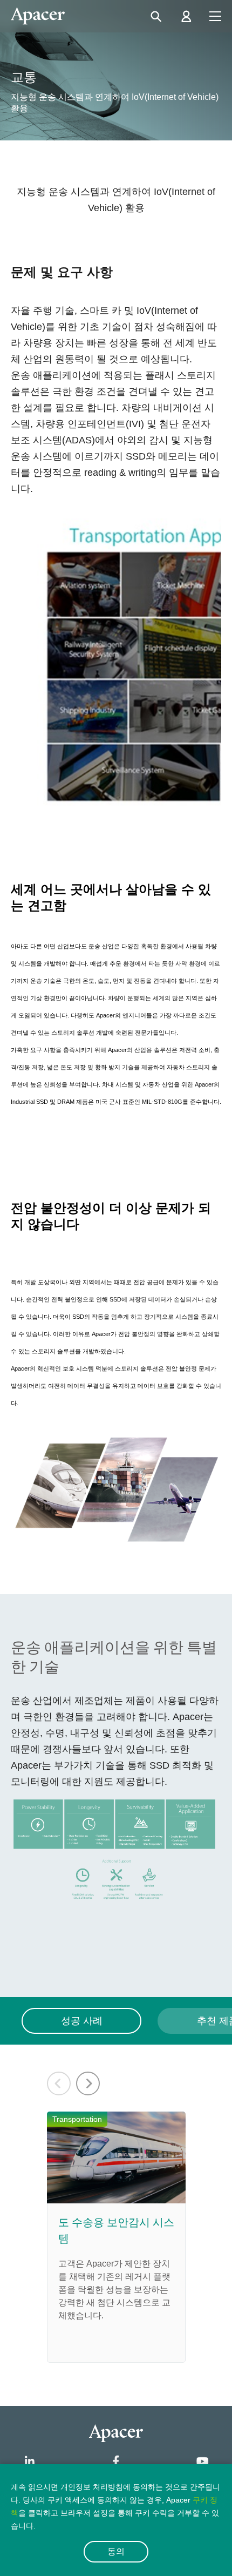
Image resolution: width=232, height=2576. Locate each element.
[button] (88, 2083)
